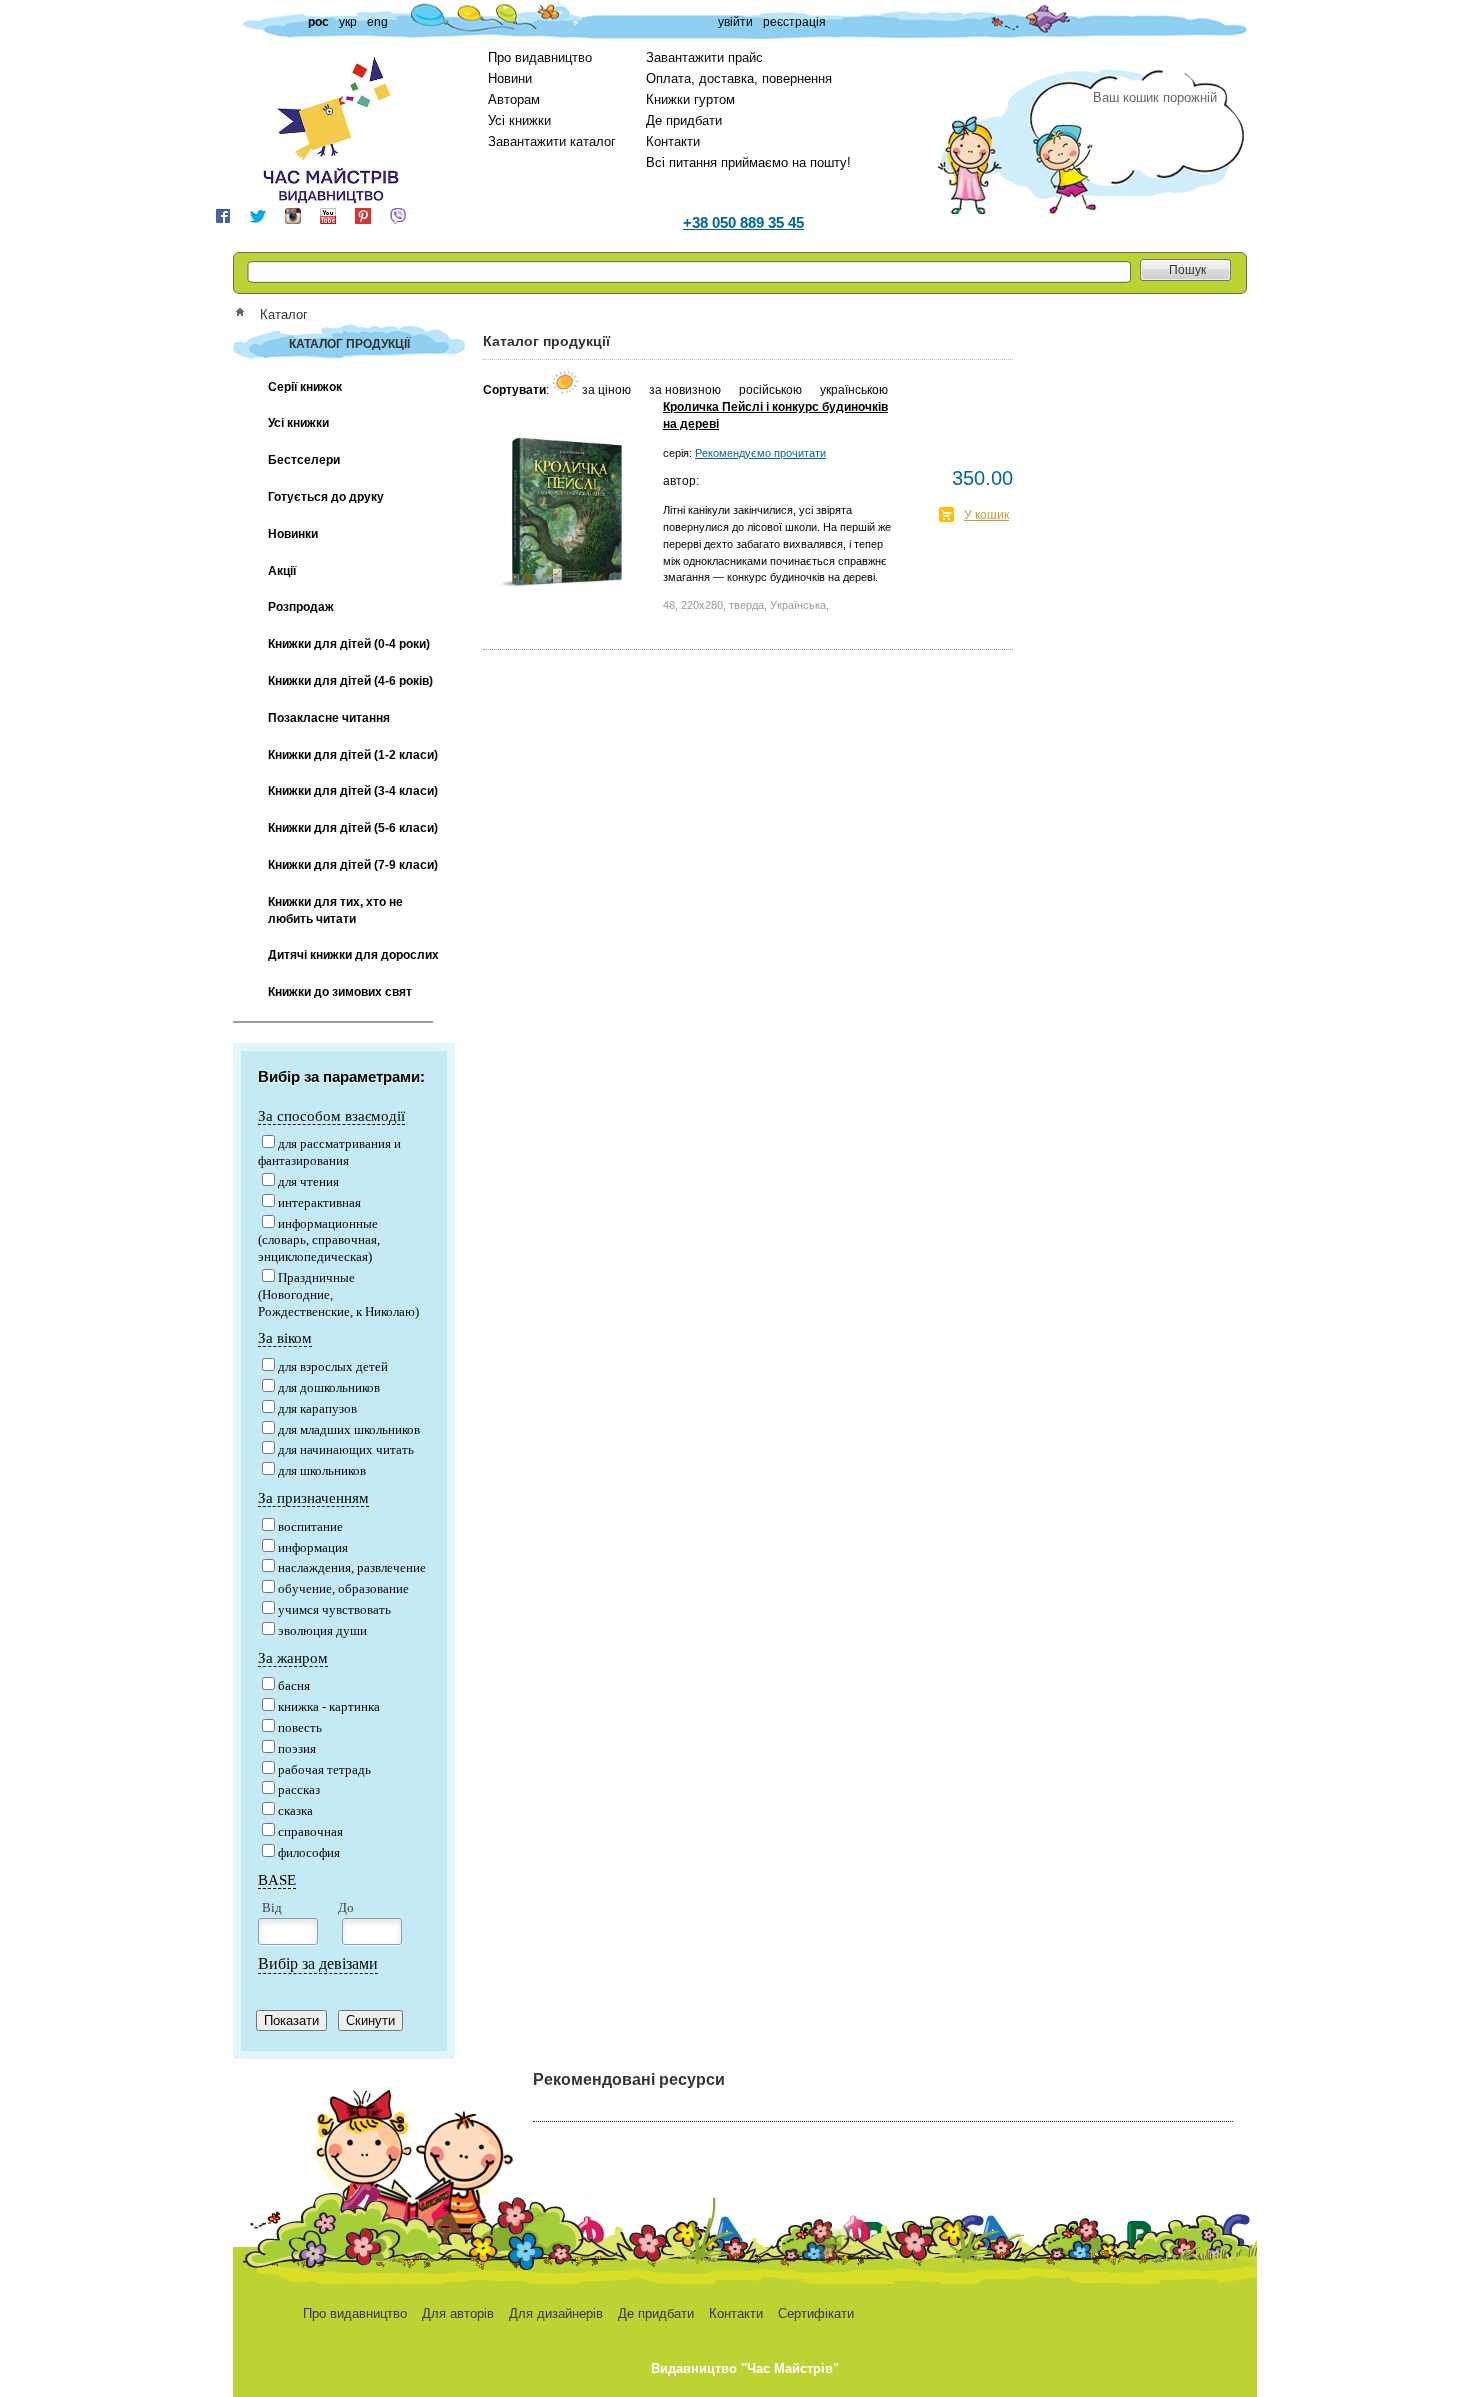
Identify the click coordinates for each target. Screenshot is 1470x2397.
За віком (285, 1338)
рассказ (299, 1789)
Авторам (514, 99)
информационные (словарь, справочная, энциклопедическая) (319, 1240)
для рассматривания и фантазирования (329, 1152)
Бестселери (304, 460)
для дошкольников (329, 1387)
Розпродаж (301, 607)
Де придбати (684, 120)
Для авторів (458, 2313)
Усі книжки (519, 120)
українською (854, 390)
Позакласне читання (329, 718)
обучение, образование (343, 1588)
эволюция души (322, 1630)
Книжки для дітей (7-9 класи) (353, 865)
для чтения (308, 1181)
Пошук (1187, 270)
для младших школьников (349, 1429)
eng (377, 22)
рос (318, 22)
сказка (295, 1810)
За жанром (293, 1658)
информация (313, 1547)
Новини (510, 78)
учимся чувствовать (334, 1609)
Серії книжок (305, 387)
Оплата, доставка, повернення (739, 78)
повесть (300, 1727)
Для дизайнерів (556, 2313)
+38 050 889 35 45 (743, 222)
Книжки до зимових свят (340, 992)
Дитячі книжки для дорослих (353, 955)
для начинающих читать (346, 1449)
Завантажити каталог (552, 141)
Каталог (284, 314)
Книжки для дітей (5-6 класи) (353, 828)
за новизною (686, 390)
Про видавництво (540, 57)
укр (348, 22)
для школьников (322, 1470)
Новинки (293, 534)
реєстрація (794, 22)
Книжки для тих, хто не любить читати (335, 910)
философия (309, 1852)
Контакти (673, 141)
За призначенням (313, 1498)
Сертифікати (816, 2313)
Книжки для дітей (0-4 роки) (349, 644)
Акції (282, 571)
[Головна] (246, 314)
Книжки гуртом (690, 99)
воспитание (310, 1526)
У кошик (986, 515)
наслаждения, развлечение (352, 1567)
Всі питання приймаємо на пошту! (748, 162)
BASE (277, 1880)
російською (772, 390)
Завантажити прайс (704, 57)
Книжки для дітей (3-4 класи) (353, 791)
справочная (310, 1831)
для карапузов (317, 1408)
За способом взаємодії (331, 1116)
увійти (735, 22)
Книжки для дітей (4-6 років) (350, 681)
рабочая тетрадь (324, 1769)
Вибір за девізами (318, 1963)
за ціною (608, 390)
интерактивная (319, 1202)
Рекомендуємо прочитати (760, 453)
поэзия (297, 1748)
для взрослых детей (333, 1366)
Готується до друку (326, 497)
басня (294, 1685)
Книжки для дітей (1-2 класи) (353, 755)
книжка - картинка (329, 1706)
